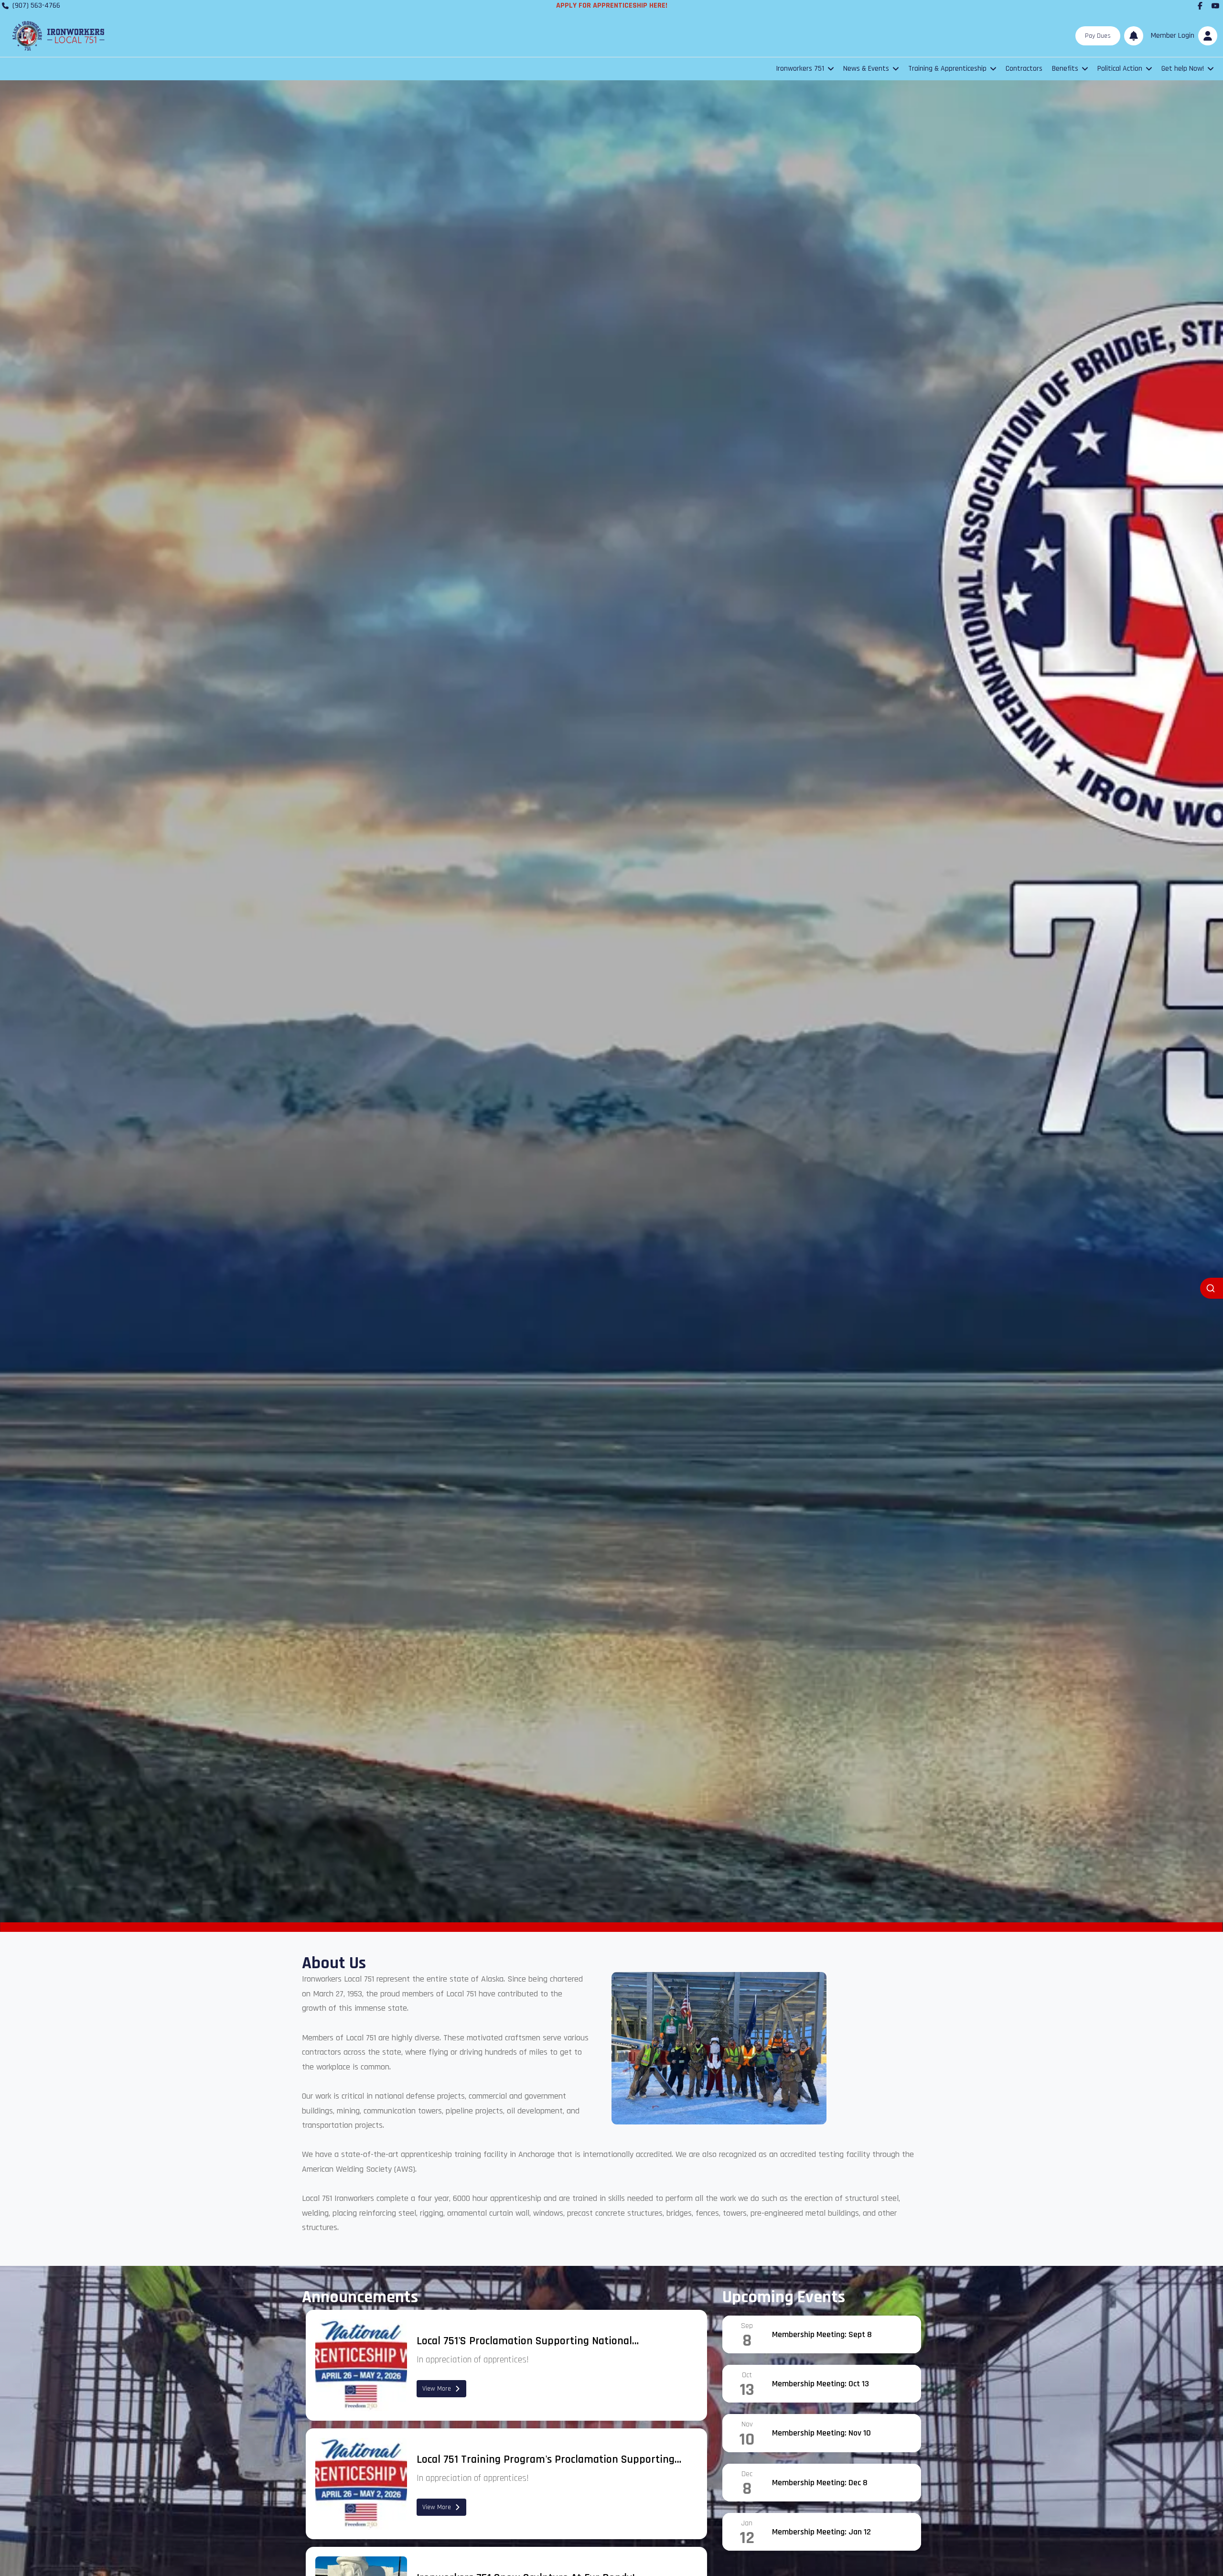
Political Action (1120, 69)
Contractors (1024, 69)
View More (437, 2389)
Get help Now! (1183, 69)
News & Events (866, 69)
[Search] (1212, 1288)
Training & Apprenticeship (947, 69)
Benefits (1065, 69)
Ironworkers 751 (800, 69)
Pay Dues (1098, 36)
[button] (1182, 36)
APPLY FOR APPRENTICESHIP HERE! (612, 5)
